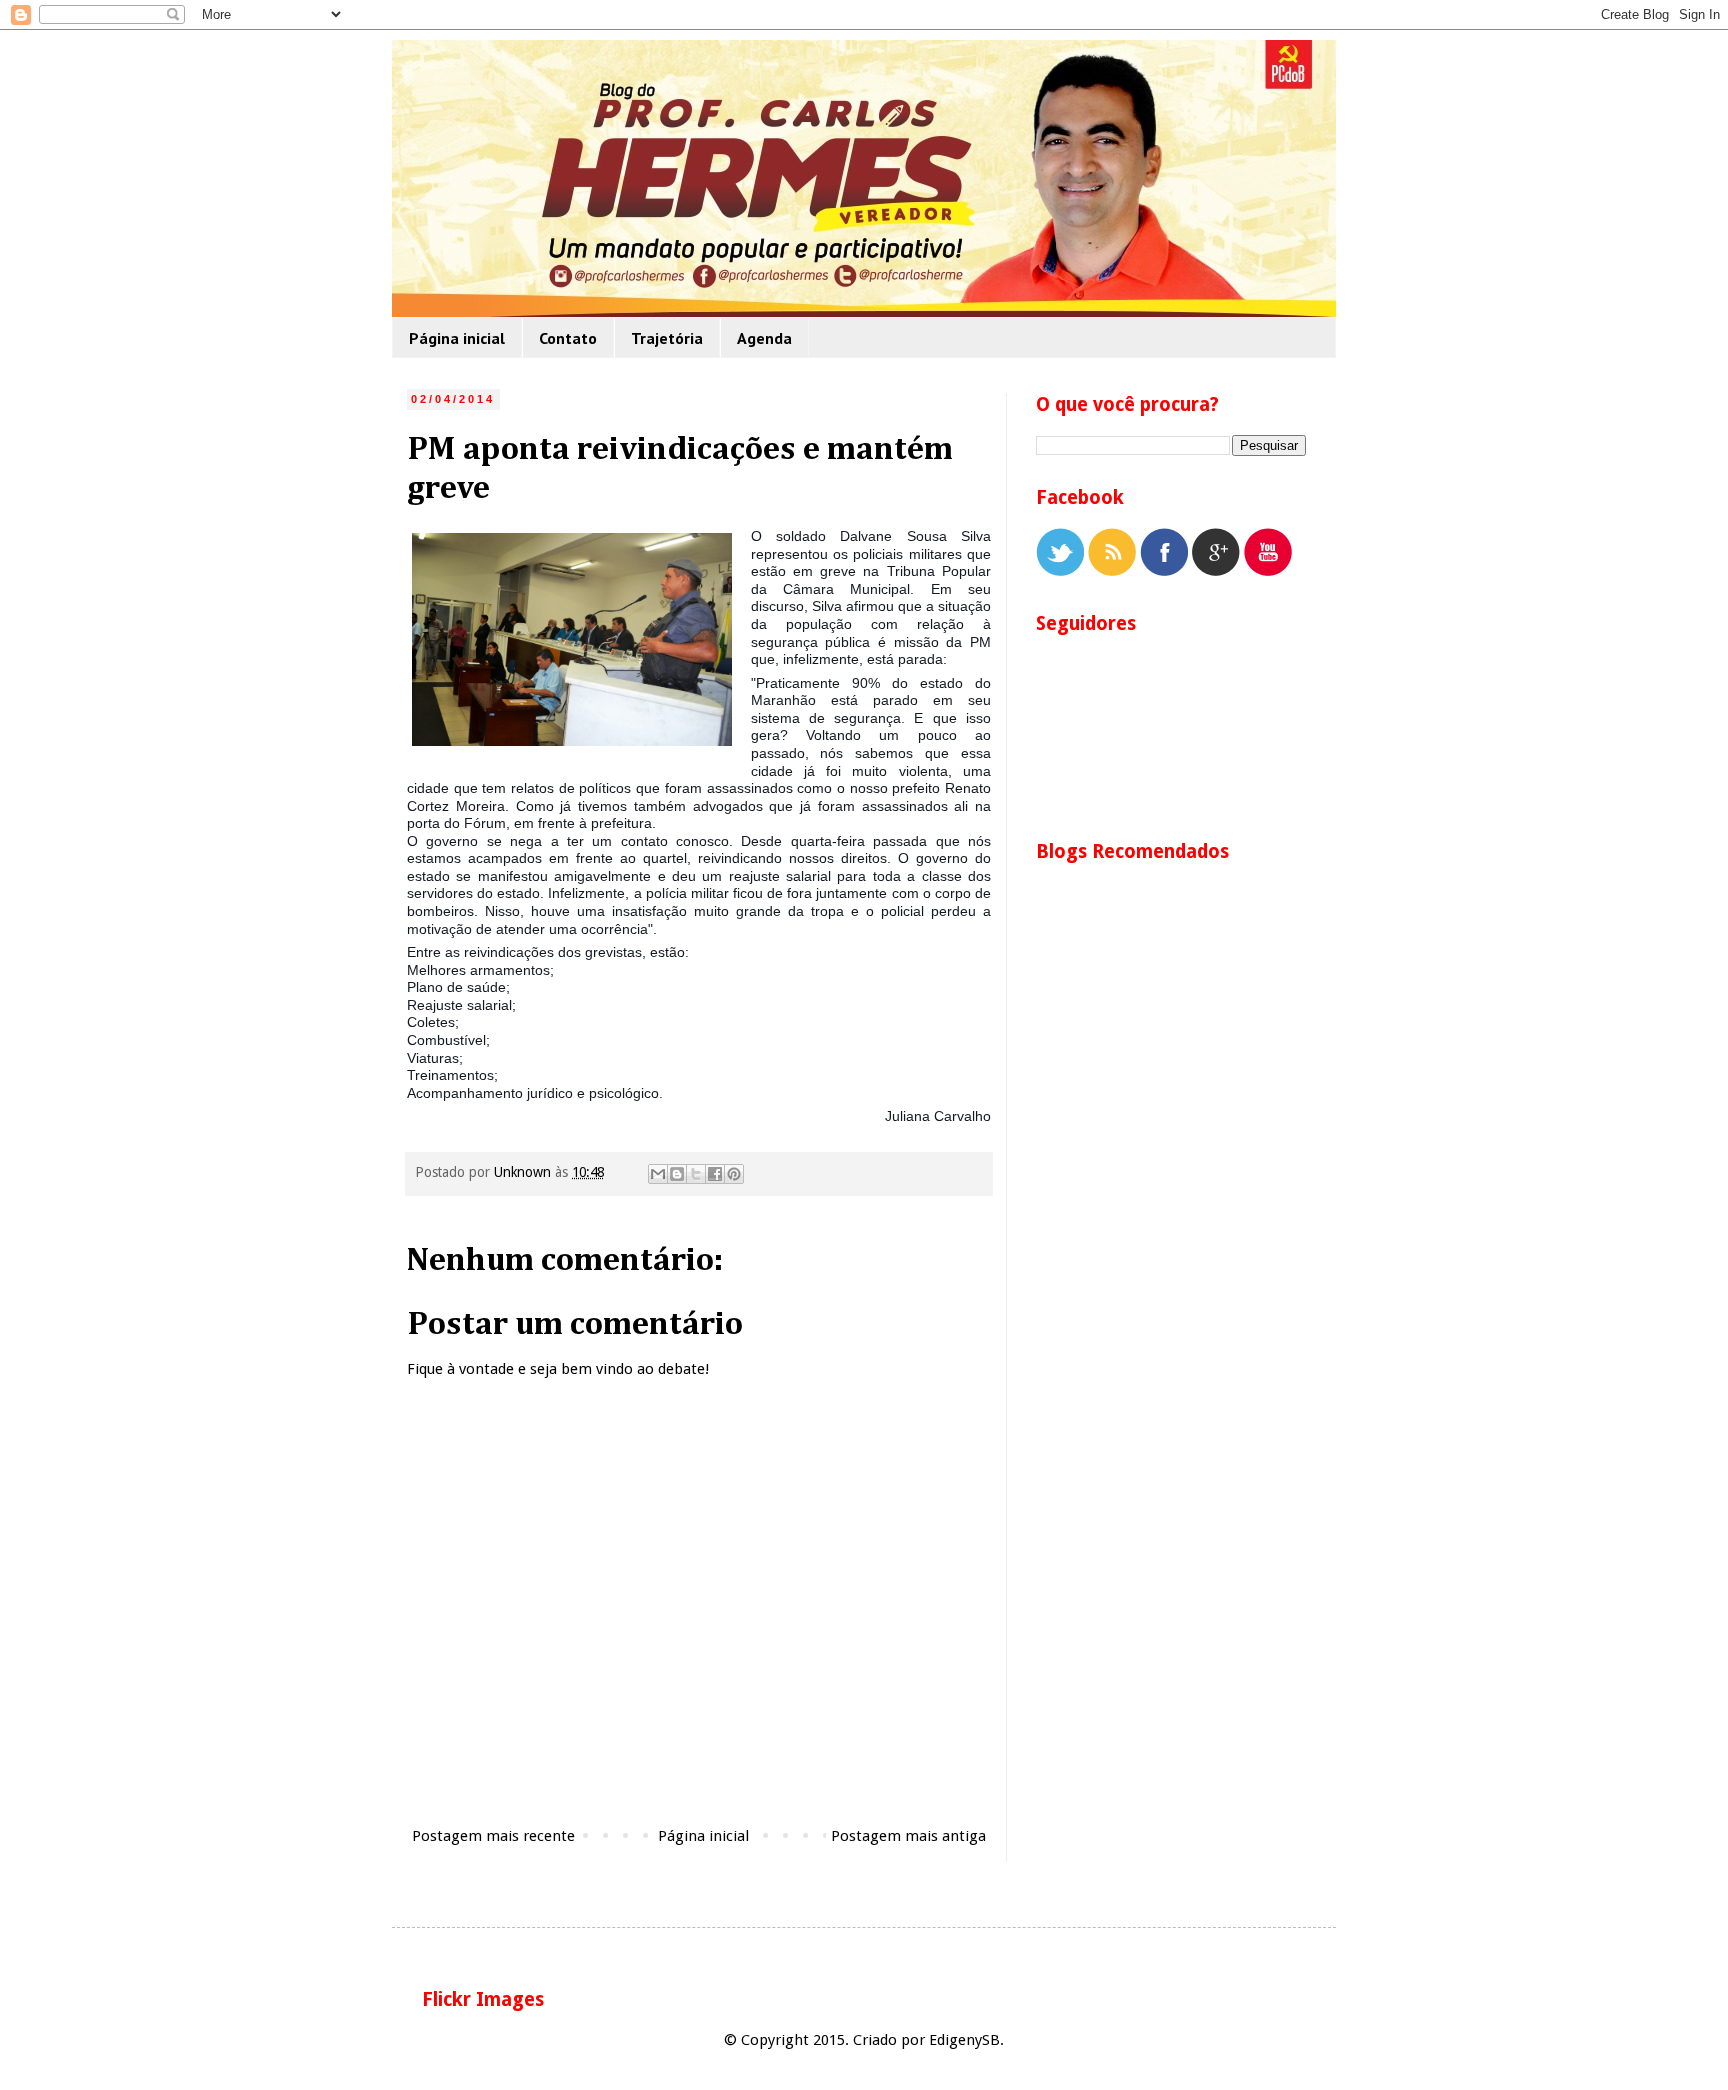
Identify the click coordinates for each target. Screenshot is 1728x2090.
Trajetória (667, 338)
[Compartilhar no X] (696, 1174)
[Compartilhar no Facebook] (715, 1174)
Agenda (764, 338)
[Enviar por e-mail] (658, 1174)
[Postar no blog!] (677, 1174)
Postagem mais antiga (908, 1836)
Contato (568, 338)
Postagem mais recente (493, 1836)
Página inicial (457, 338)
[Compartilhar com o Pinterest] (734, 1174)
